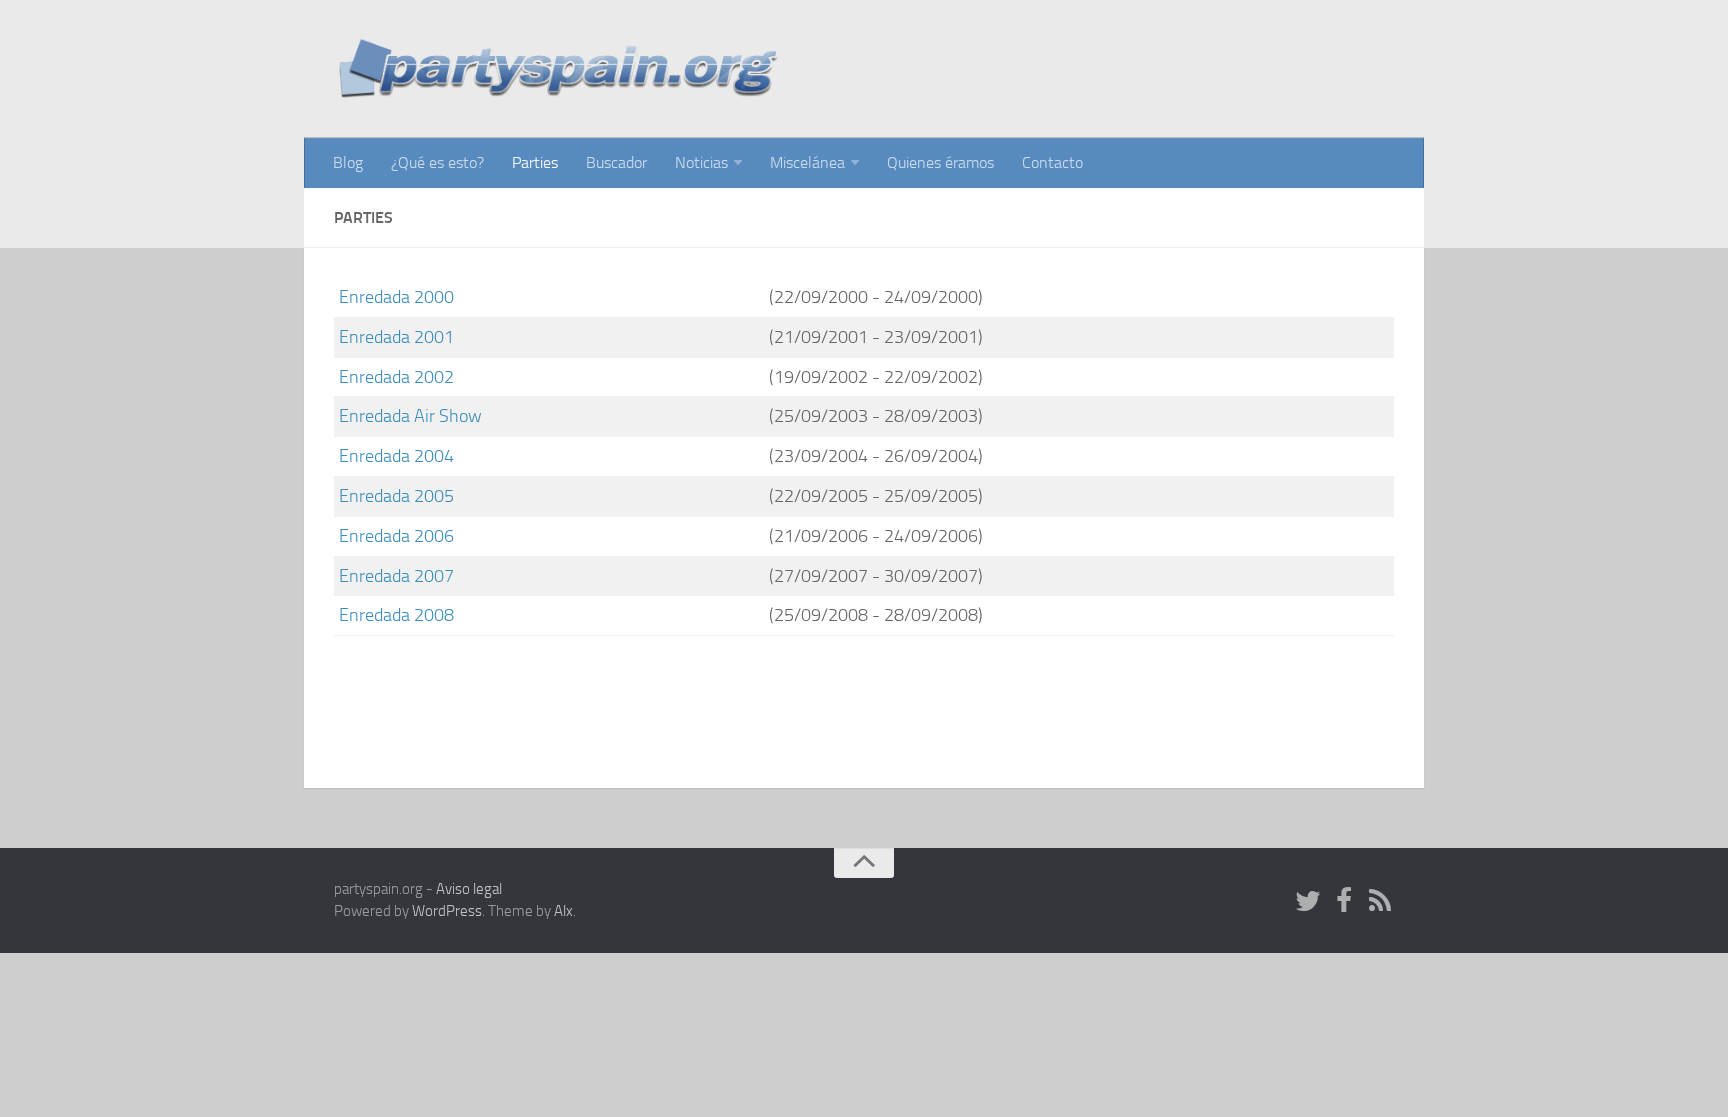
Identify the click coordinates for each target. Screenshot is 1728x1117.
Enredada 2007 (396, 576)
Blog (348, 162)
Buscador (616, 162)
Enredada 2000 (396, 297)
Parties (535, 162)
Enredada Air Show (410, 416)
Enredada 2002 (396, 377)
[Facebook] (1344, 902)
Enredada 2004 (396, 456)
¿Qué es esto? (437, 162)
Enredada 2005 (396, 496)
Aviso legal (469, 889)
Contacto (1052, 162)
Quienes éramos (940, 162)
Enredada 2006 (396, 536)
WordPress (447, 911)
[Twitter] (1308, 902)
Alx (563, 911)
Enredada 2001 (396, 337)
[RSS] (1380, 902)
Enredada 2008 (396, 615)
